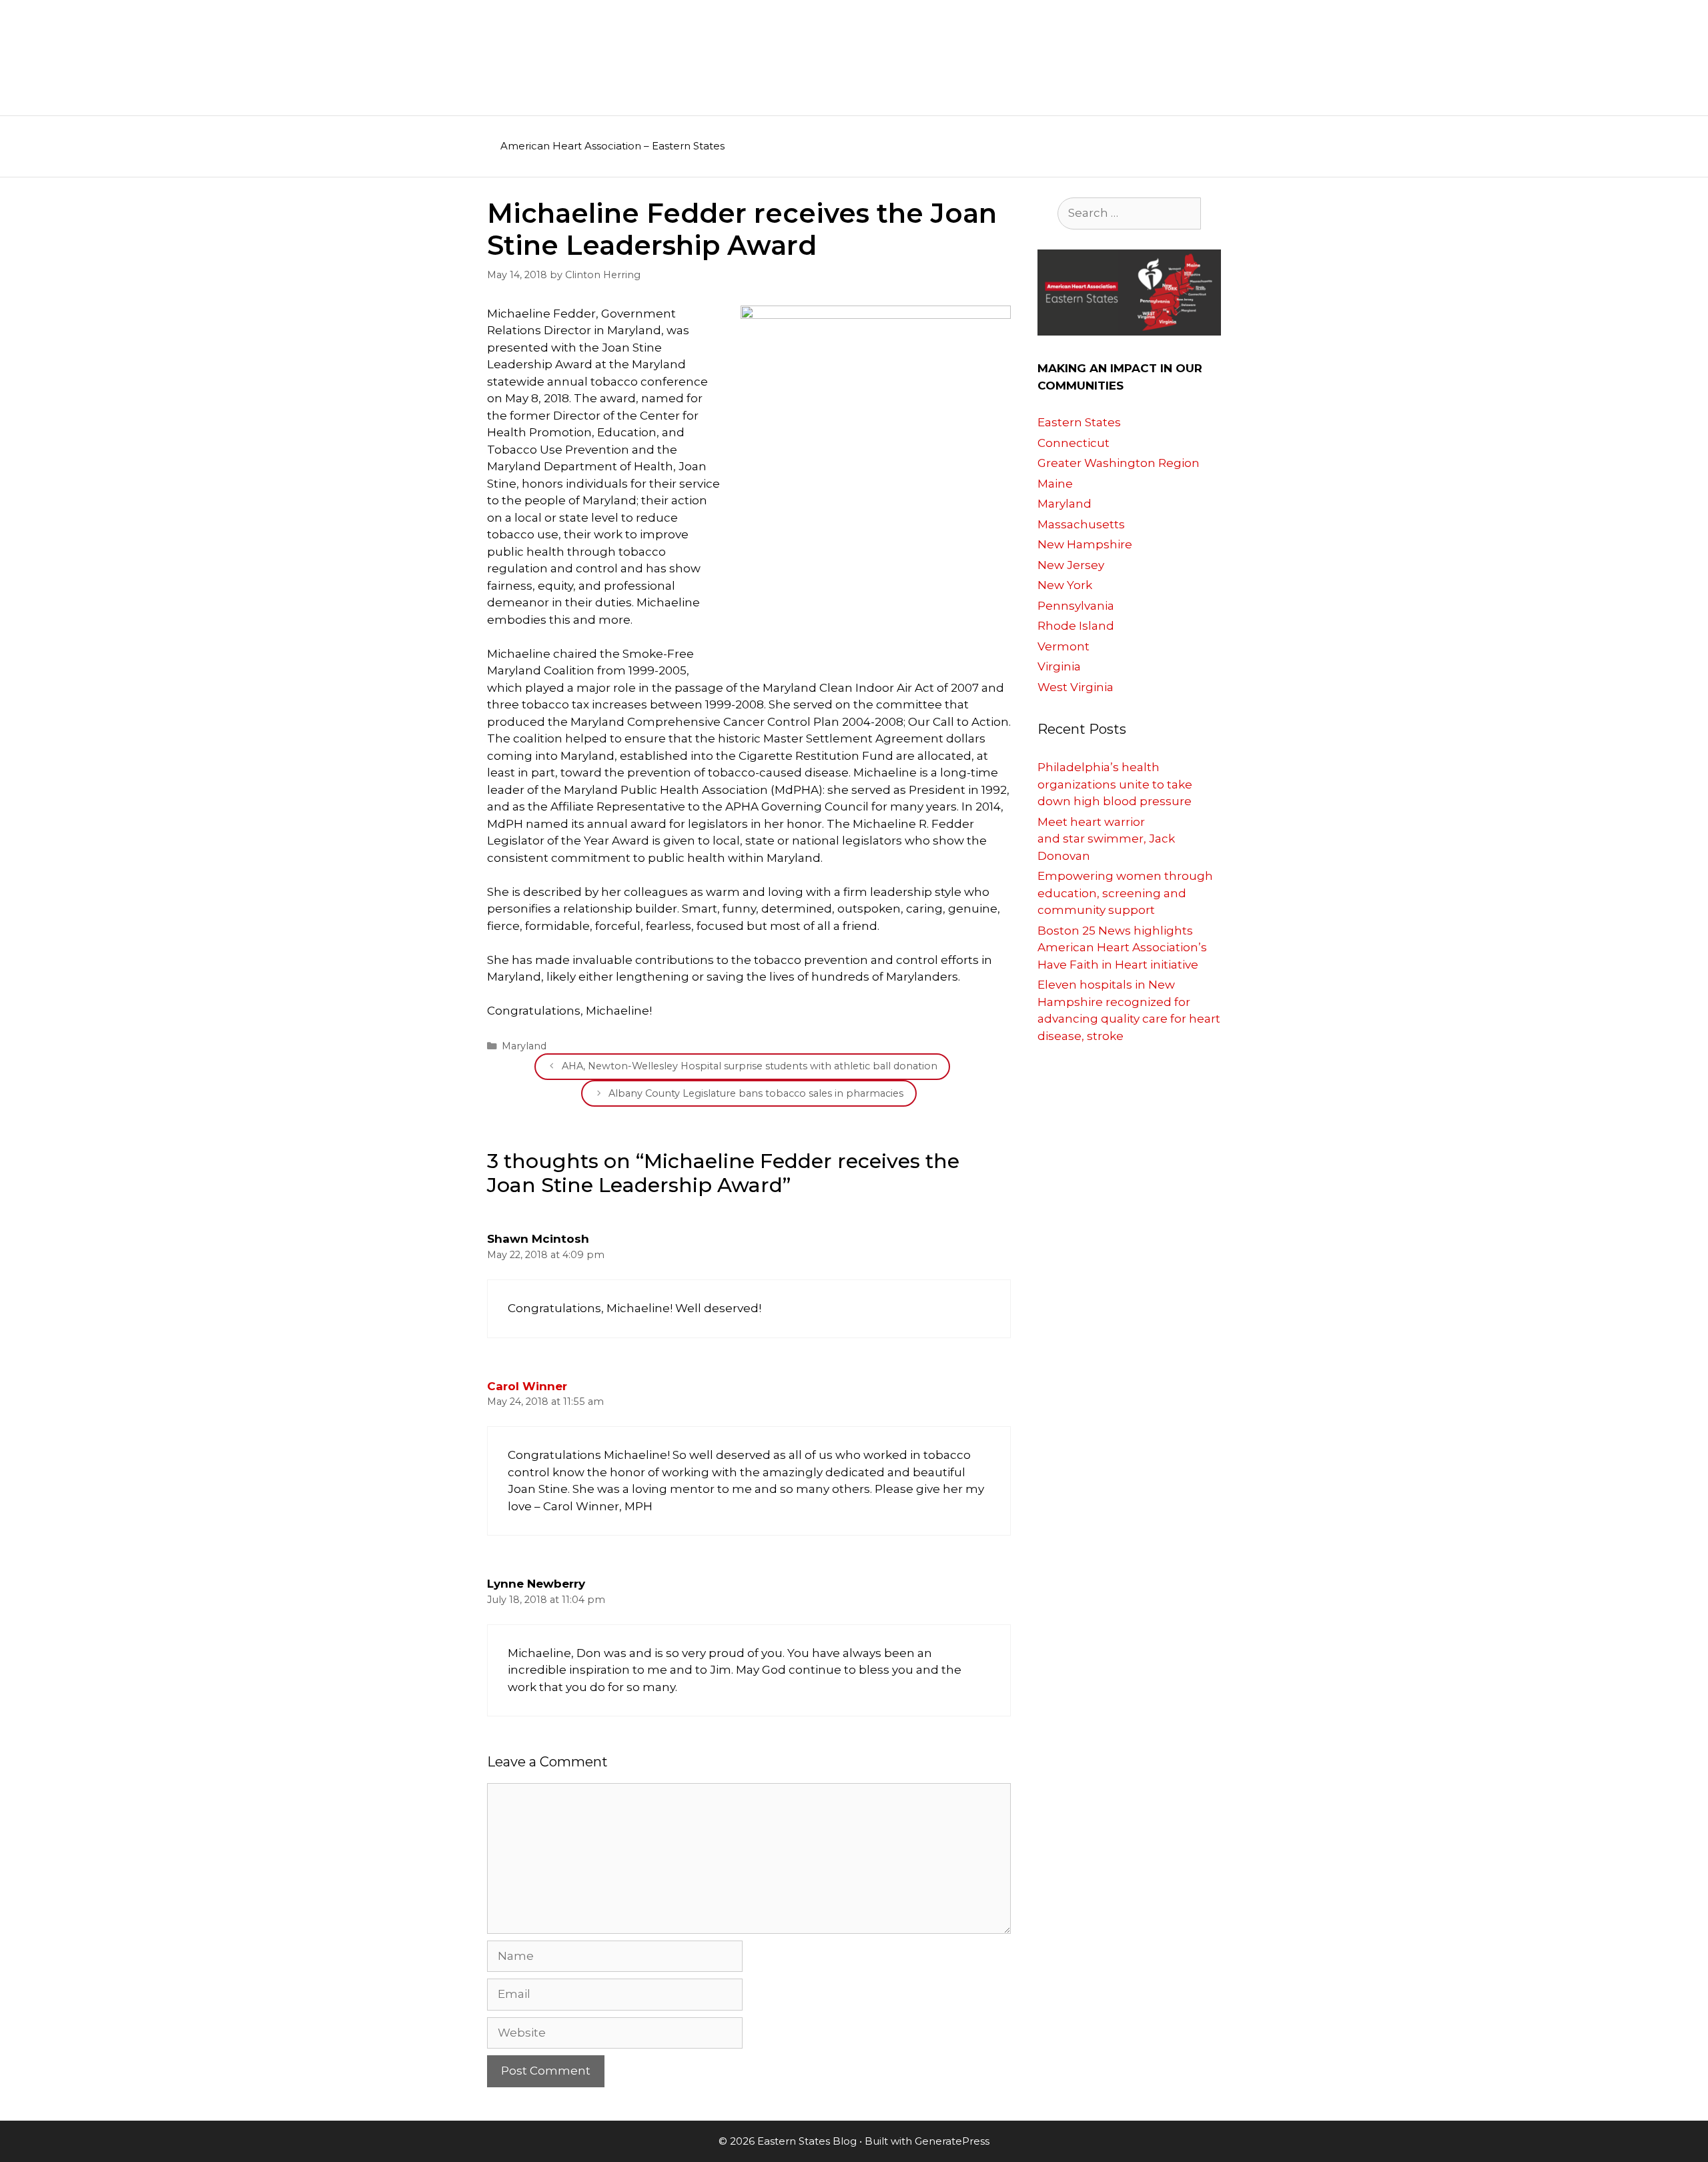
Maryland (524, 1046)
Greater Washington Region (1119, 463)
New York (1065, 585)
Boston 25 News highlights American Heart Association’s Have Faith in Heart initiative (1122, 948)
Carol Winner (527, 1386)
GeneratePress (952, 2141)
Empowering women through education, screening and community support (1125, 893)
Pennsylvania (1076, 606)
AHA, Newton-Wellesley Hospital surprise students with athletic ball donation (750, 1066)
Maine (1055, 484)
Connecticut (1074, 443)
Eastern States (1079, 422)
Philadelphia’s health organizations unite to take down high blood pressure (1115, 784)
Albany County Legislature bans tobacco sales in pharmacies (756, 1093)
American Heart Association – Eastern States (612, 146)
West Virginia (1076, 687)
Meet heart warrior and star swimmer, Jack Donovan (1106, 839)
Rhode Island (1076, 626)
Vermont (1063, 646)
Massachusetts (1081, 524)
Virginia (1059, 666)
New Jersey (1071, 565)
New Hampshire (1085, 544)
